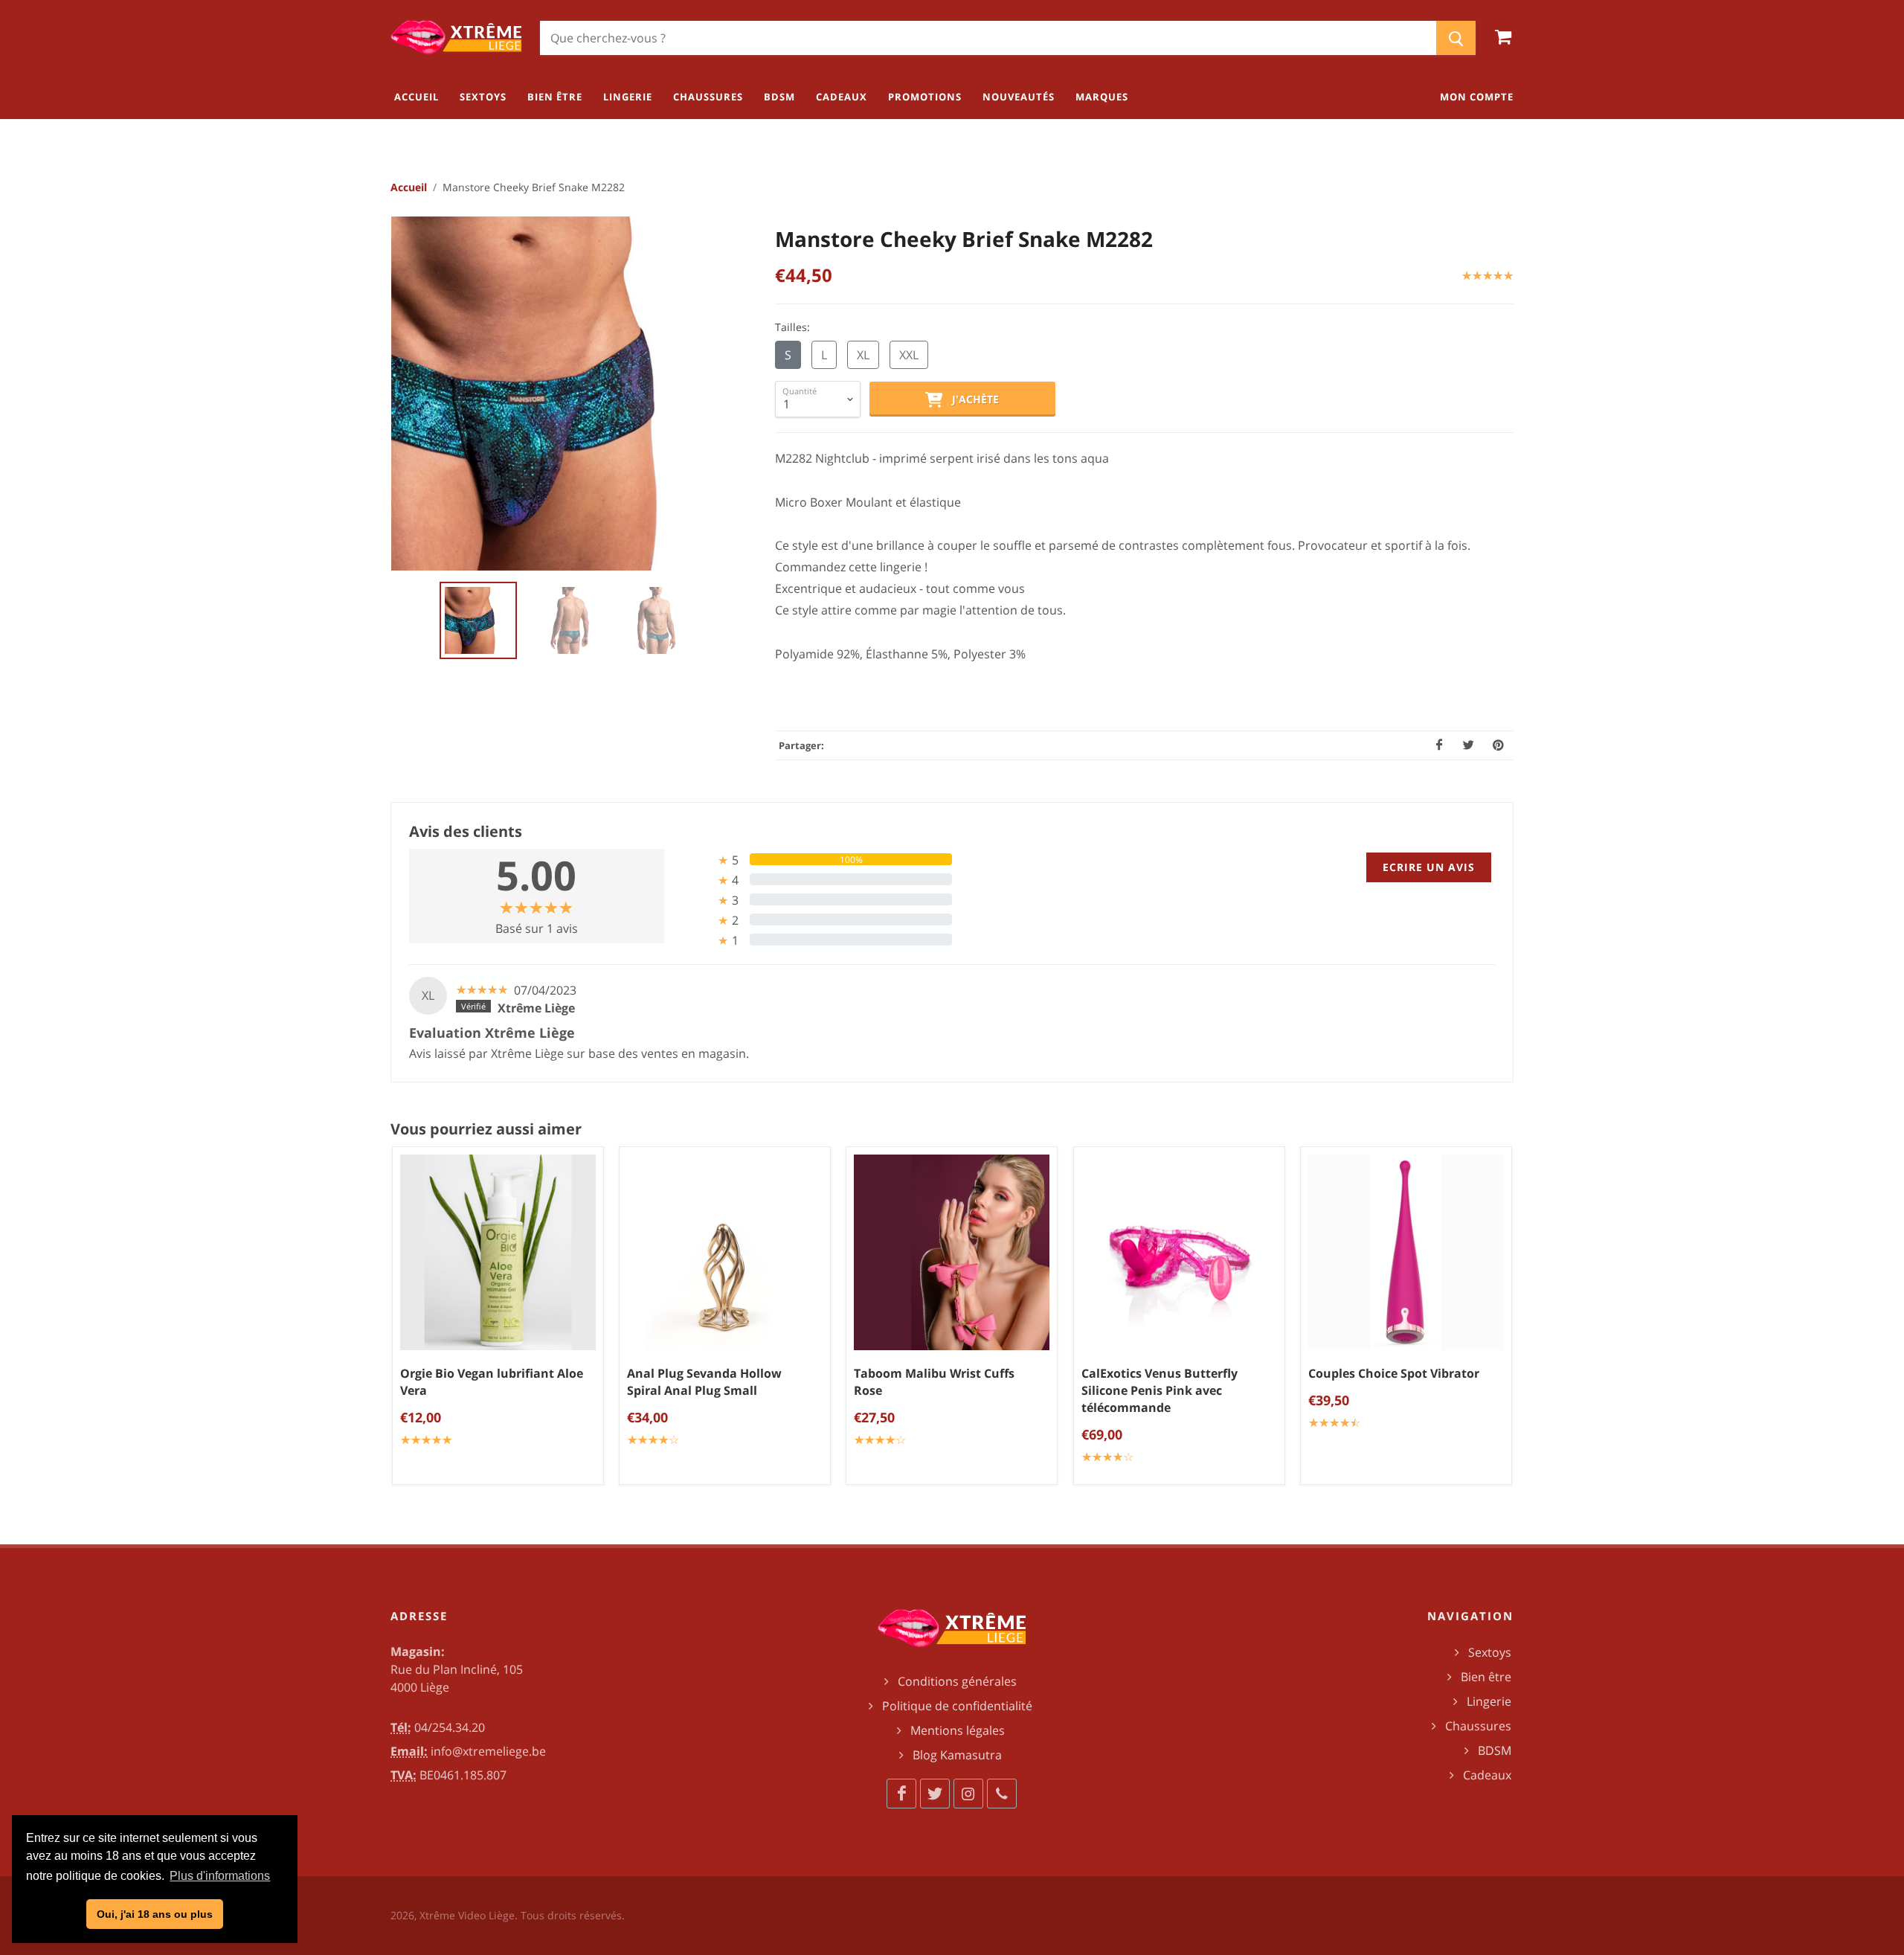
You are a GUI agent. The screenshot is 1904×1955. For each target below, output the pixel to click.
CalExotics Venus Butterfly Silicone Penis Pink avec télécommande (1160, 1391)
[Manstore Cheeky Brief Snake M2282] (569, 394)
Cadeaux (1487, 1775)
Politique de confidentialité (957, 1706)
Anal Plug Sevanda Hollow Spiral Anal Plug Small (704, 1383)
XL (863, 355)
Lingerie (1489, 1701)
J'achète (971, 399)
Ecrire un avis (1429, 867)
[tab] (814, 860)
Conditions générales (957, 1681)
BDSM (1495, 1750)
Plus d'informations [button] (220, 1876)
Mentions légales (958, 1730)
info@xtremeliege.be (488, 1751)
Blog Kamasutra (957, 1755)
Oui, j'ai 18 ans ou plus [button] (155, 1914)
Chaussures (1478, 1726)
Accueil (409, 187)
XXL (909, 355)
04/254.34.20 (450, 1727)
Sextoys (1490, 1652)
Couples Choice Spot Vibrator (1394, 1374)
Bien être (1486, 1677)
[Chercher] (1456, 38)
